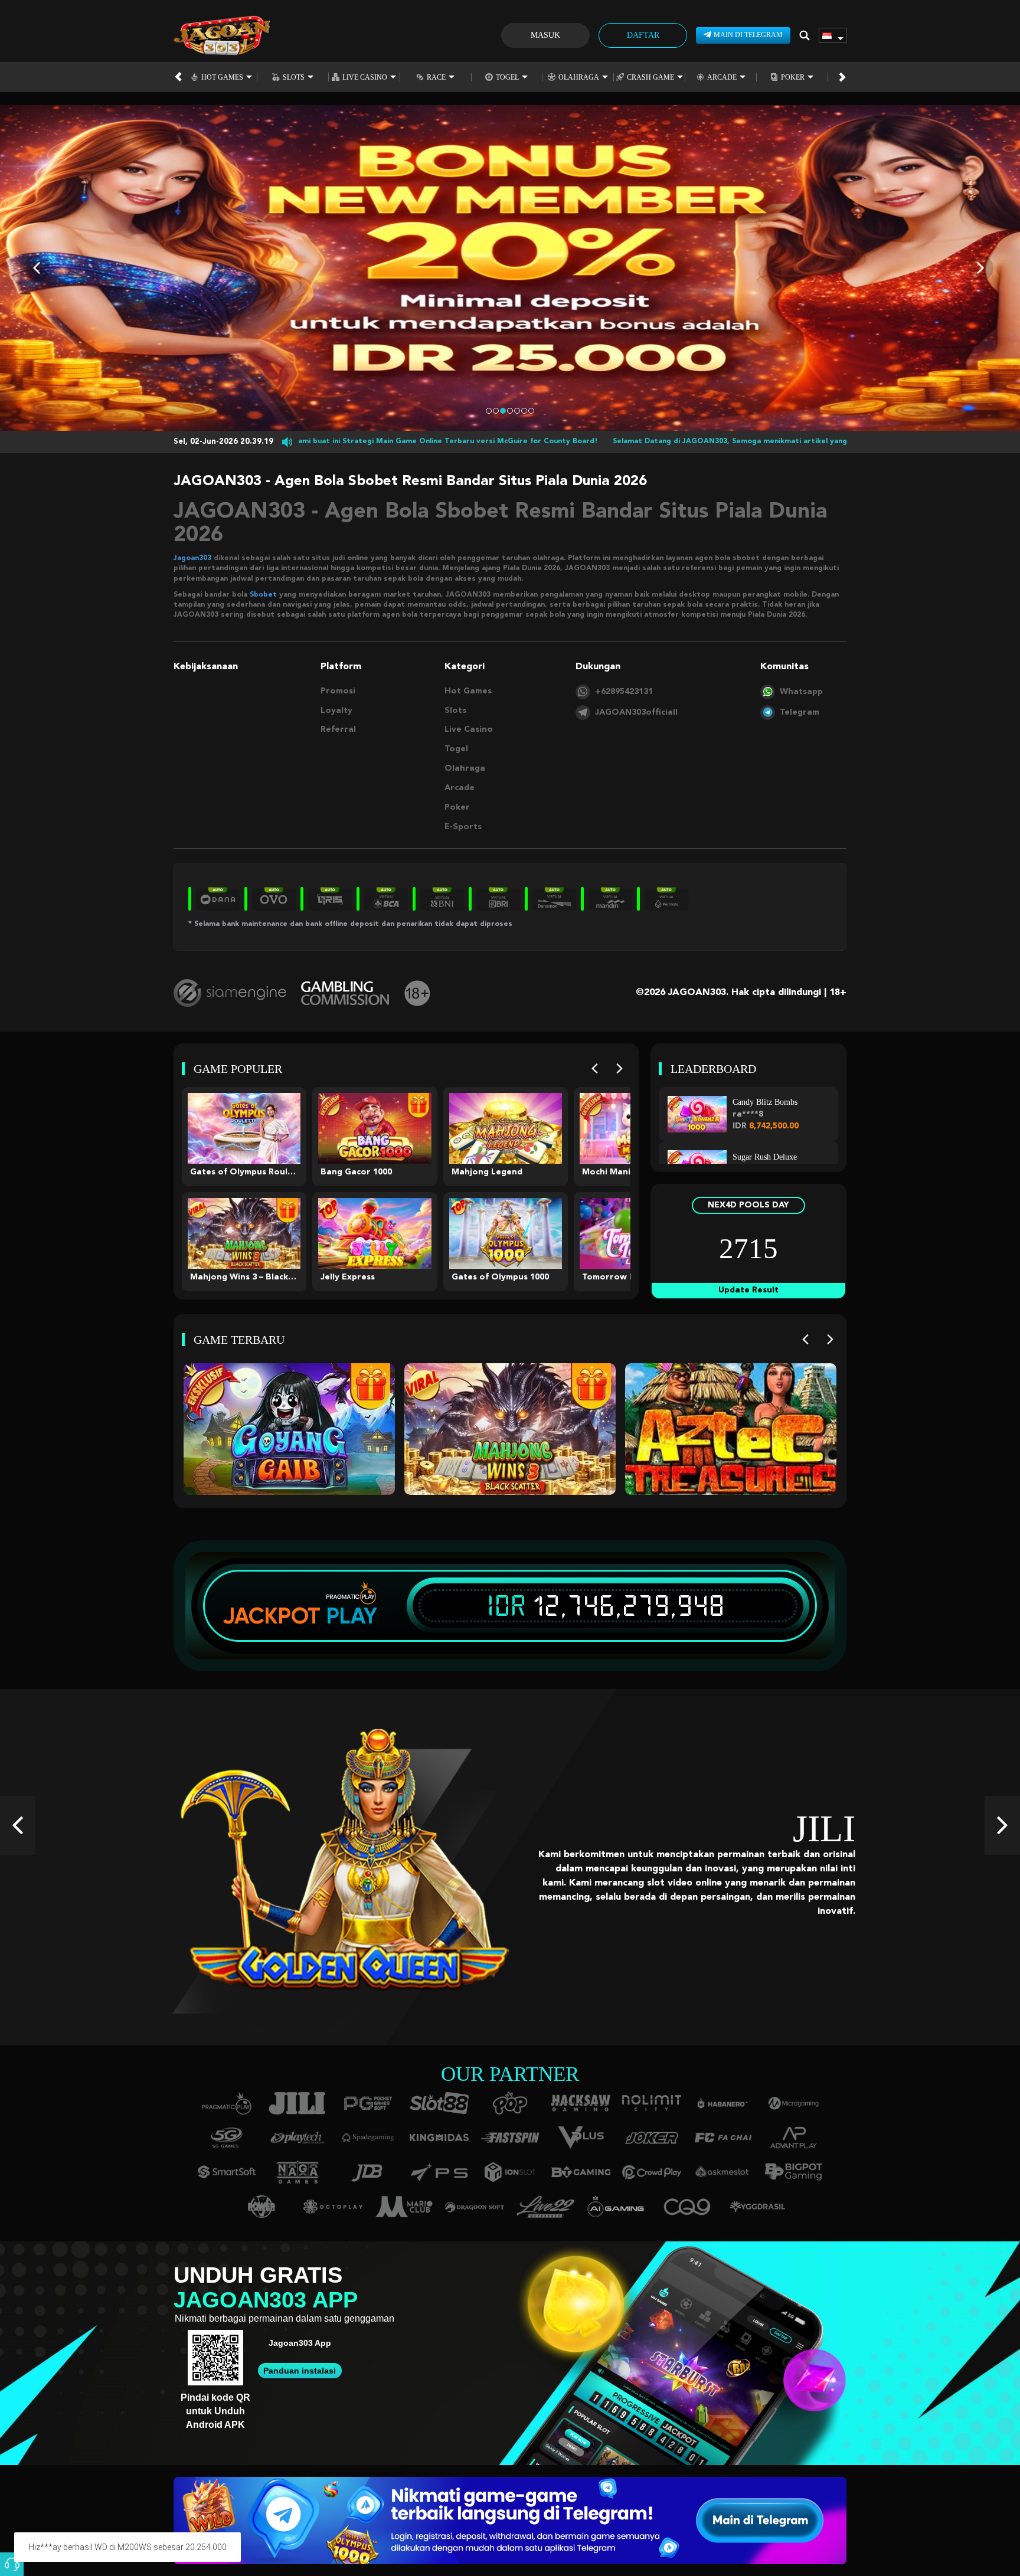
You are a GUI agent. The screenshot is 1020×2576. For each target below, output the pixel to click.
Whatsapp (801, 692)
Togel (507, 77)
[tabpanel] (510, 268)
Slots (294, 77)
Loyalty (336, 711)
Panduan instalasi (300, 2371)
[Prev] (595, 1069)
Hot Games (222, 77)
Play (352, 1616)
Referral (338, 729)
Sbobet (263, 595)
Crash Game (650, 77)
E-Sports (463, 827)
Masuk (545, 35)
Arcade (722, 77)
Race (436, 77)
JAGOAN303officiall (636, 712)
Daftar (643, 35)
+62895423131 (624, 692)
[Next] (619, 1069)
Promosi (338, 691)
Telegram (800, 712)
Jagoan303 (192, 558)
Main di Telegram (748, 35)
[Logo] (222, 35)
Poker (793, 77)
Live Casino (365, 77)
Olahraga (579, 77)
